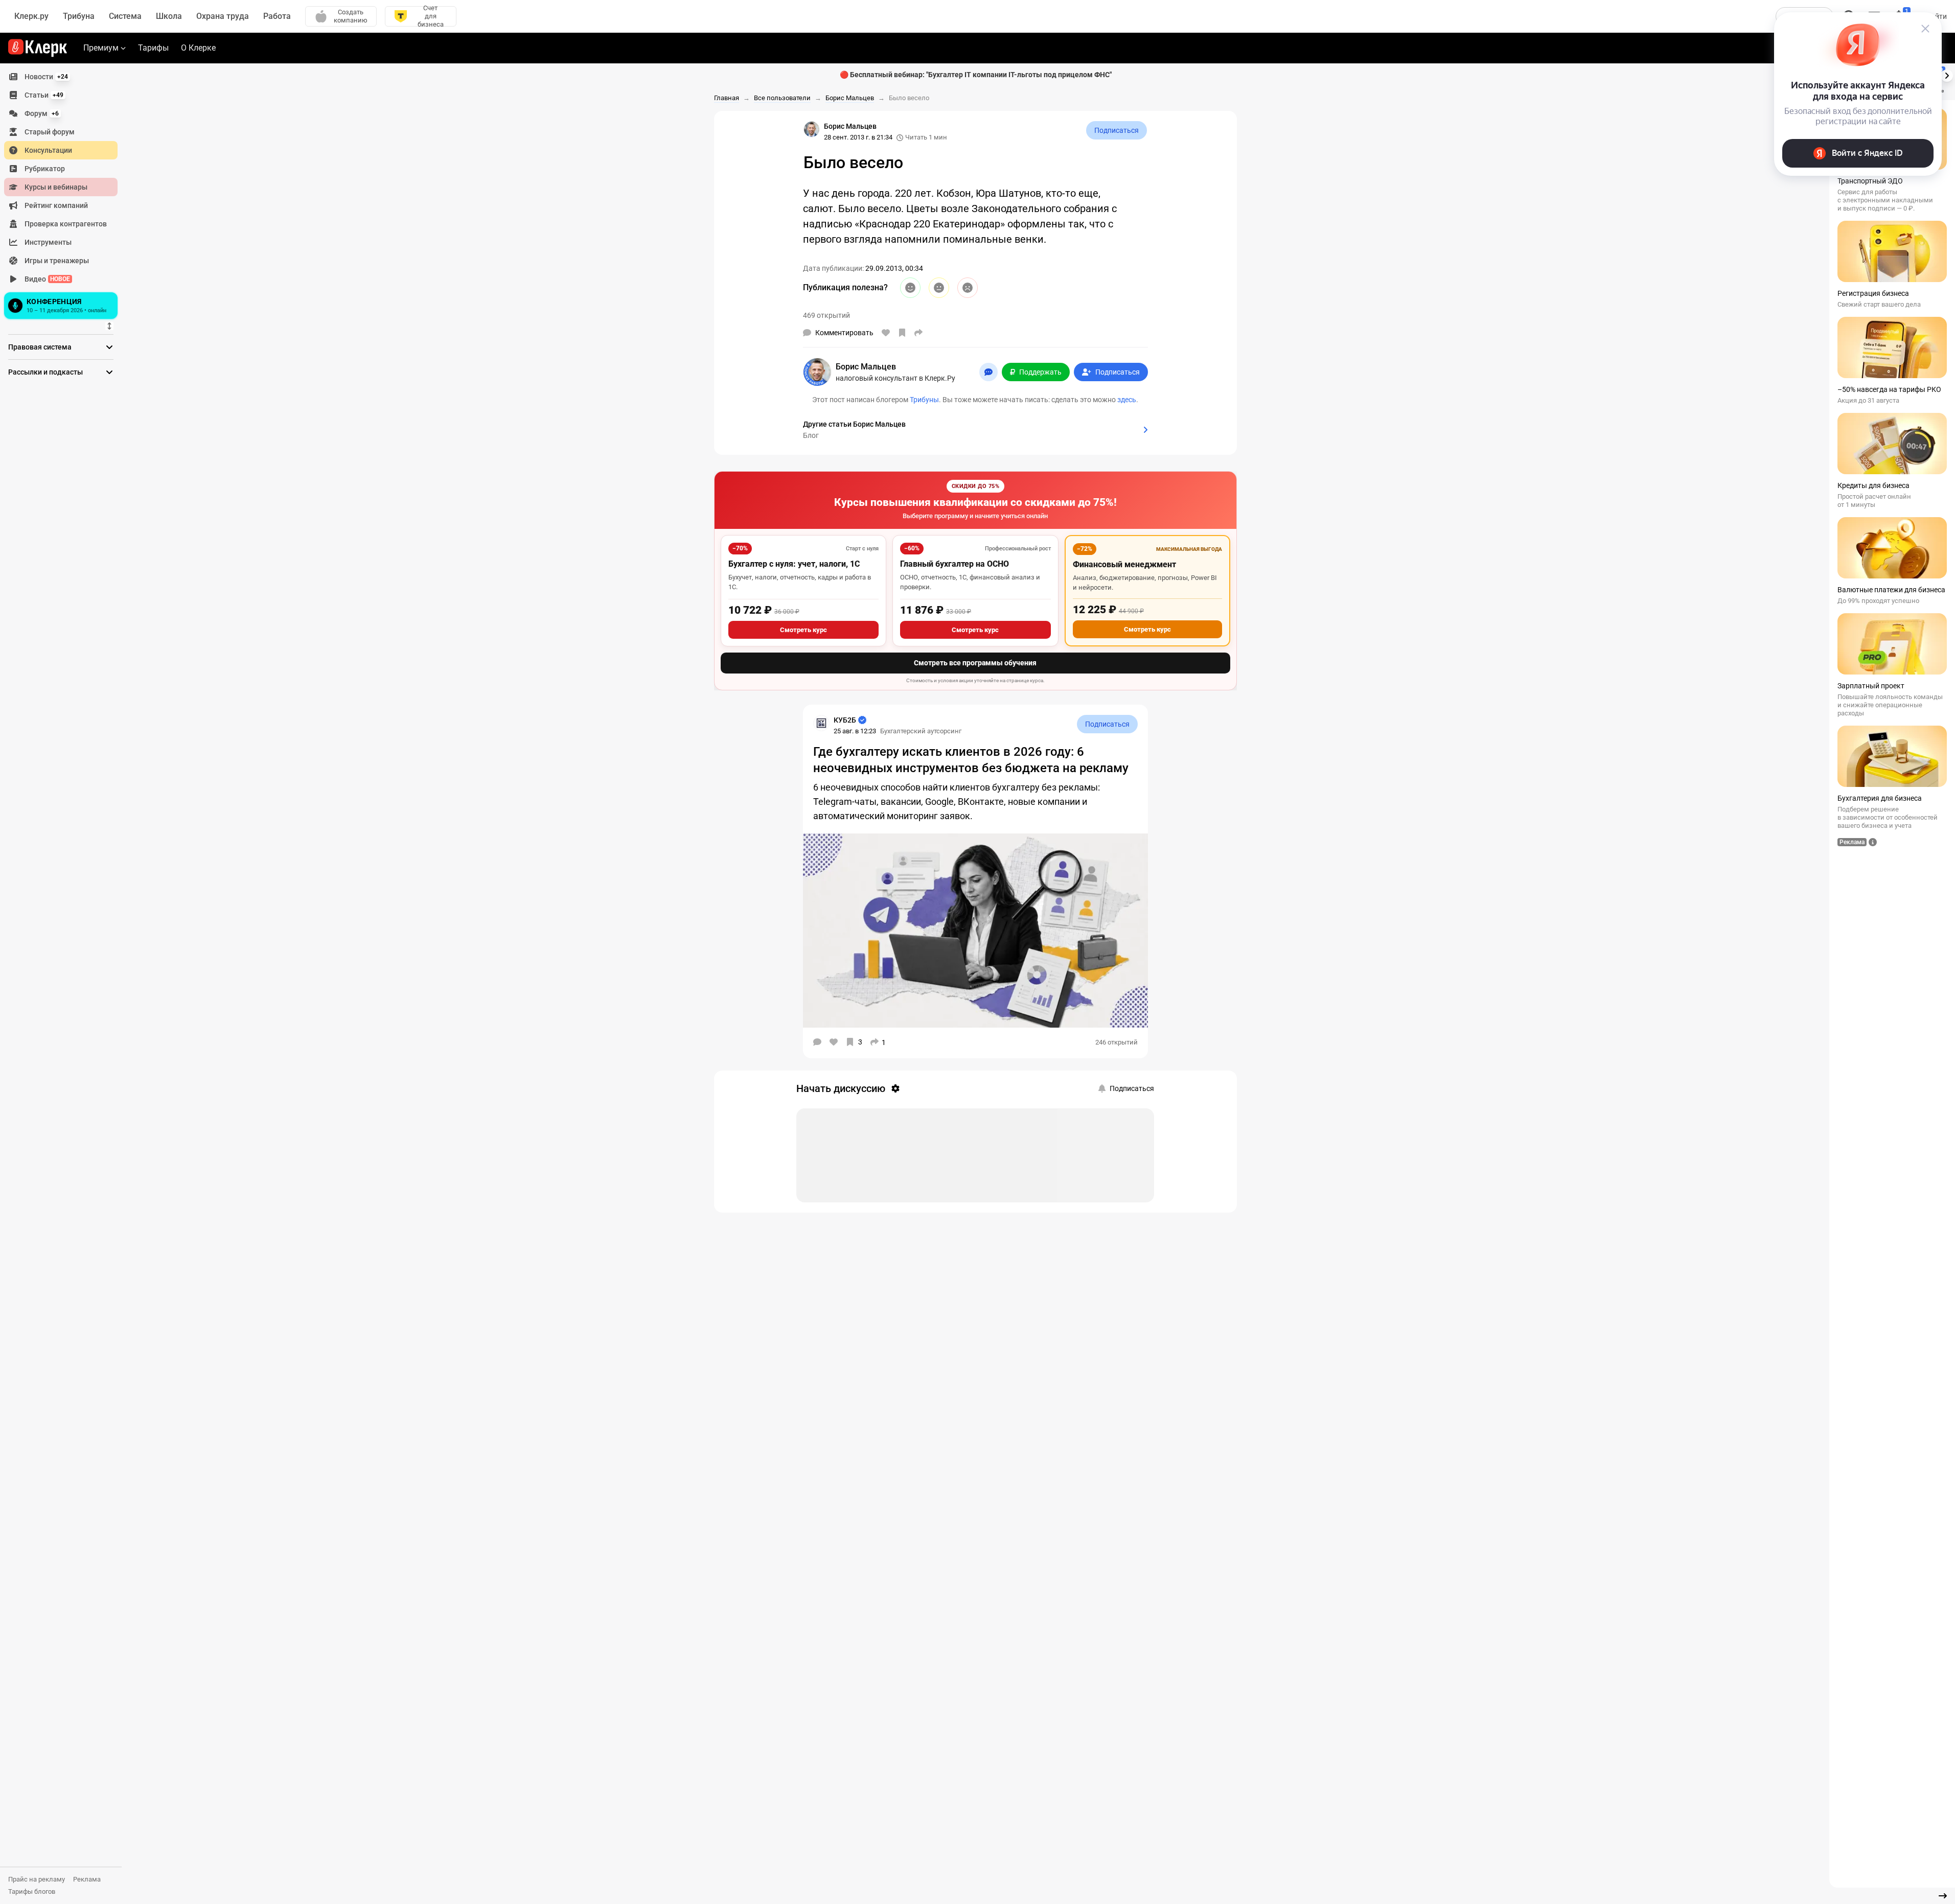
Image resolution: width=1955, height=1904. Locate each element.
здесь (1127, 400)
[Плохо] (968, 288)
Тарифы (153, 48)
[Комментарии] (817, 1042)
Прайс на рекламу (37, 1879)
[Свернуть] (1943, 1896)
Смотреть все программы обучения (975, 663)
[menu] (65, 195)
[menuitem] (61, 77)
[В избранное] (902, 333)
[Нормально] (939, 288)
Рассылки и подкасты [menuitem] (45, 372)
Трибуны (924, 400)
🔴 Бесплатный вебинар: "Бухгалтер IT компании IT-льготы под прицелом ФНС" (976, 75)
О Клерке (198, 48)
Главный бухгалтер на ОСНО (954, 564)
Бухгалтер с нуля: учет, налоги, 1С (794, 564)
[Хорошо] (910, 288)
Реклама (87, 1879)
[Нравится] (886, 333)
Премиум (101, 48)
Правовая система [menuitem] (40, 347)
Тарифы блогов (32, 1891)
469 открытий (826, 315)
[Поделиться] (918, 333)
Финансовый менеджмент (1124, 564)
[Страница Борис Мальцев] (812, 129)
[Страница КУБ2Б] (821, 723)
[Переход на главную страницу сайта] (38, 48)
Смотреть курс (803, 630)
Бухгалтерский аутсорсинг (921, 731)
